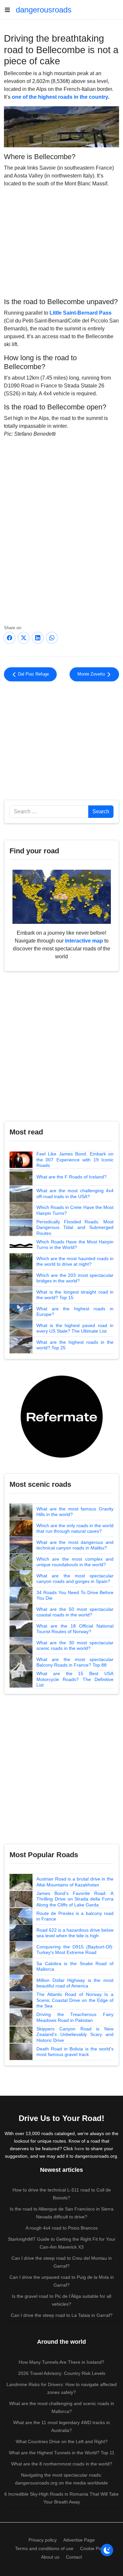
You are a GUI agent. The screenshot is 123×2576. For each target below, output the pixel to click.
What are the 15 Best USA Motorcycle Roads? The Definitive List (75, 1679)
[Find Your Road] (62, 896)
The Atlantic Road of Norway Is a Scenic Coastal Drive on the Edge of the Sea (75, 2000)
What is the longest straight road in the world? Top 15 (75, 1295)
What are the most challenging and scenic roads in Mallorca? (62, 2407)
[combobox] (49, 812)
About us (50, 2557)
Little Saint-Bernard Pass (81, 313)
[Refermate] (62, 1416)
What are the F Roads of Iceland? (72, 1177)
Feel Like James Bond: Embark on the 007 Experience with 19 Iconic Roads (75, 1160)
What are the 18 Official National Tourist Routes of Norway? (75, 1629)
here (79, 2149)
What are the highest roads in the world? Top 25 (75, 1345)
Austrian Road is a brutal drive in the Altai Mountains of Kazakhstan (75, 1882)
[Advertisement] (61, 241)
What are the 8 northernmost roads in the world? (62, 2464)
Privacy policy (43, 2540)
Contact (74, 2557)
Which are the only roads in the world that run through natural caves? (75, 1528)
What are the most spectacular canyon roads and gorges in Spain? (75, 1579)
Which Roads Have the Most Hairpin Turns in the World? (75, 1245)
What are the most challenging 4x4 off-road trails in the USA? (75, 1194)
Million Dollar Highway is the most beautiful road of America (75, 1983)
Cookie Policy (94, 2548)
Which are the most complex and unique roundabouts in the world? (75, 1562)
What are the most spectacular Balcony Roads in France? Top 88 (75, 1662)
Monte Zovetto (92, 674)
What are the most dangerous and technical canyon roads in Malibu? (75, 1545)
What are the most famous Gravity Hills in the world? (75, 1512)
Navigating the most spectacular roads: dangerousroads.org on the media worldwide (61, 2479)
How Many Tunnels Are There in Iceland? (61, 2362)
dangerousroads (44, 10)
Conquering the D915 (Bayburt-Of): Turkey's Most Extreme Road (75, 1950)
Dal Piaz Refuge (33, 674)
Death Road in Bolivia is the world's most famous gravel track (75, 2052)
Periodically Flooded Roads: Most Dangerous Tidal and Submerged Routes (75, 1227)
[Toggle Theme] (107, 2550)
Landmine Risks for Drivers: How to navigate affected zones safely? (62, 2388)
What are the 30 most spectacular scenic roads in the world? (75, 1646)
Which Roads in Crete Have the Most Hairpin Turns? (75, 1210)
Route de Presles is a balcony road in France (75, 1916)
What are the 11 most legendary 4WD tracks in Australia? (61, 2426)
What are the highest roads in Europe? (75, 1312)
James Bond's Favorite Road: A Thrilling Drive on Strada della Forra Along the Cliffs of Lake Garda (75, 1899)
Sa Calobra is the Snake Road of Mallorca (75, 1966)
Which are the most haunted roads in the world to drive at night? (75, 1261)
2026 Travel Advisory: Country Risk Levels (62, 2373)
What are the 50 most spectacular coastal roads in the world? (75, 1612)
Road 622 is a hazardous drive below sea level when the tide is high (75, 1933)
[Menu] (10, 10)
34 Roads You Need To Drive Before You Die (75, 1595)
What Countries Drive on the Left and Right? (62, 2441)
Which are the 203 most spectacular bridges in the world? (75, 1278)
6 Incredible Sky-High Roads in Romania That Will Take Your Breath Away (61, 2498)
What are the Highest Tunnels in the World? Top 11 (62, 2453)
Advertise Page (79, 2540)
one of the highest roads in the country (60, 97)
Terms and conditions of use (44, 2548)
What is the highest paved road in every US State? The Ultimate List (75, 1328)
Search (101, 811)
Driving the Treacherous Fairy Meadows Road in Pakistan (75, 2017)
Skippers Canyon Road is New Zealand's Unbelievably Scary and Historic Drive (75, 2035)
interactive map (84, 941)
